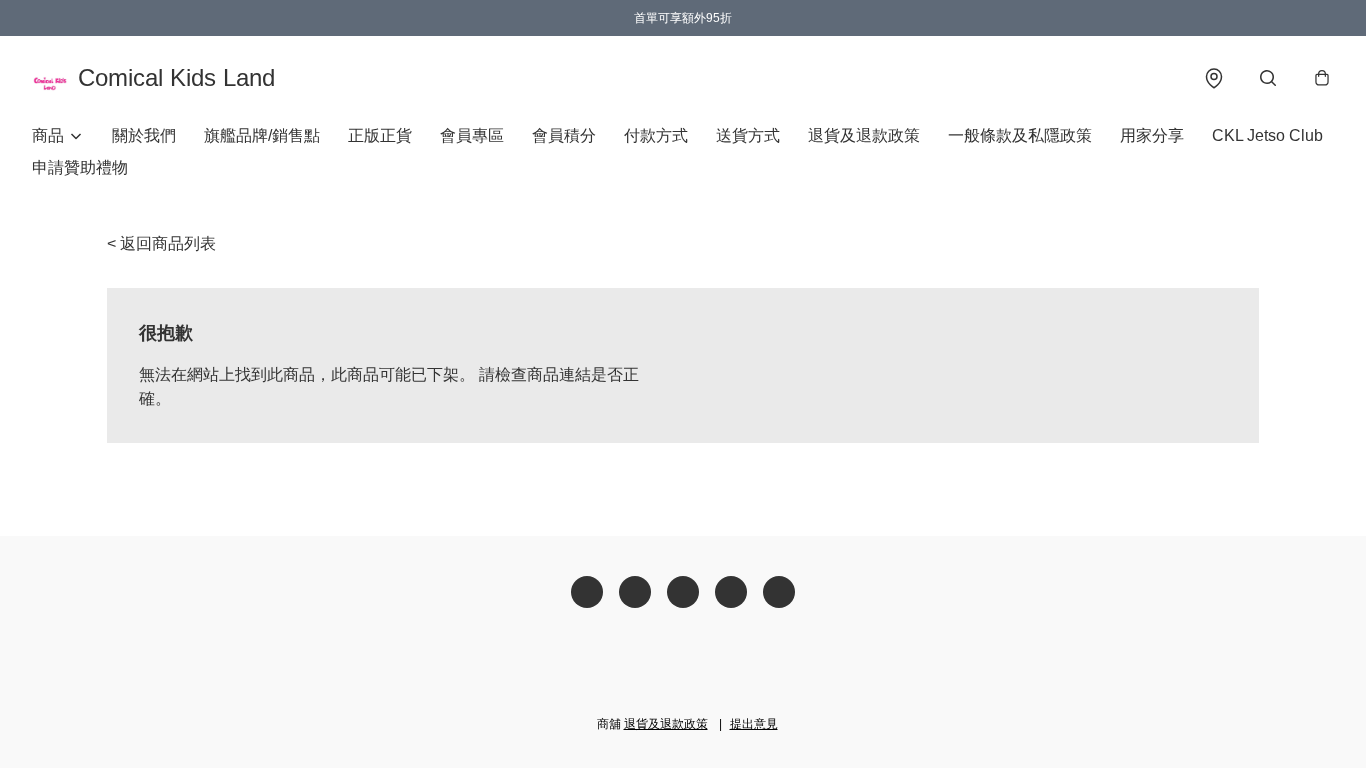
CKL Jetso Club (1267, 135)
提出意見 (754, 724)
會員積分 (564, 135)
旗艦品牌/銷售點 (262, 135)
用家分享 (1152, 135)
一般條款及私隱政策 (1020, 135)
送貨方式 (748, 135)
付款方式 (656, 135)
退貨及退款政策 (864, 135)
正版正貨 (380, 135)
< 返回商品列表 (161, 243)
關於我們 (144, 135)
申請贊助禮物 (80, 167)
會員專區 (472, 135)
